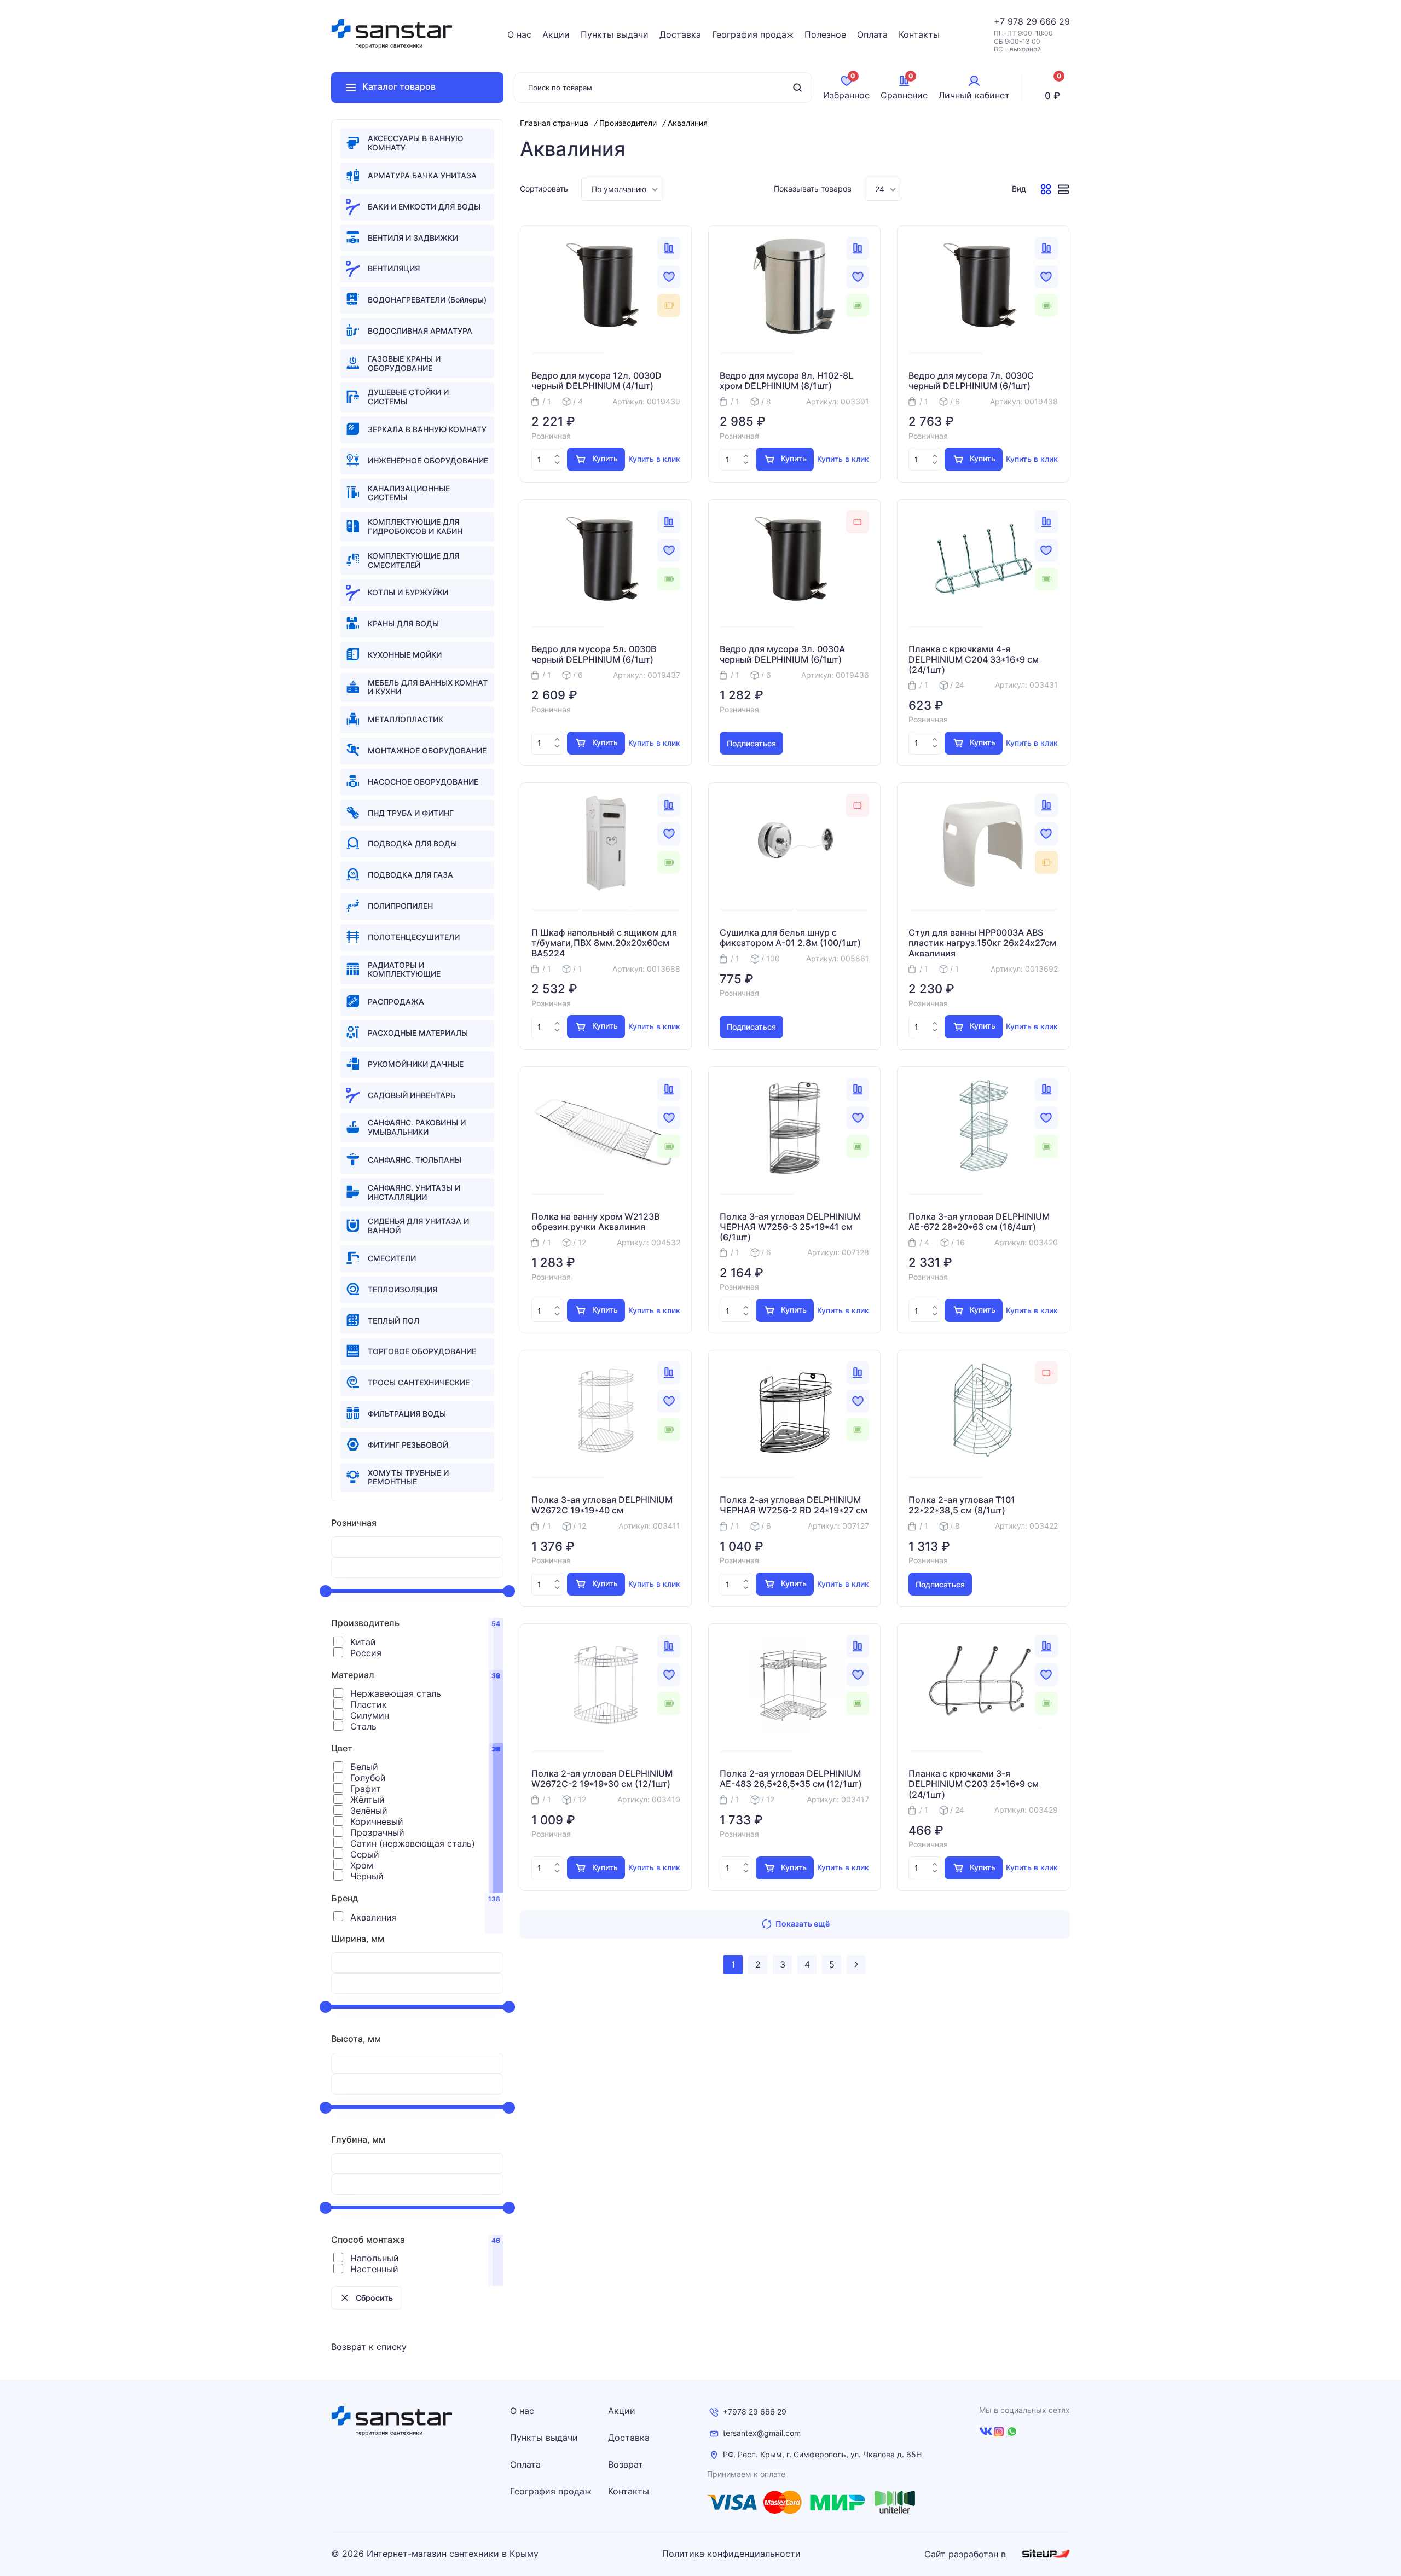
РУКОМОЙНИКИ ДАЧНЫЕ (416, 1064)
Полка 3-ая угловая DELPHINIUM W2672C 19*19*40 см (602, 1505)
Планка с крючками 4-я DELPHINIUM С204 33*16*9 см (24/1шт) (974, 660)
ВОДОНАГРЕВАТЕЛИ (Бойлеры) (427, 300)
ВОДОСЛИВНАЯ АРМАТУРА (420, 331)
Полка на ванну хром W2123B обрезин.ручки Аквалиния (595, 1222)
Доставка (680, 34)
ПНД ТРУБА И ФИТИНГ (411, 813)
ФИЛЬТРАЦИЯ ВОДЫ (407, 1414)
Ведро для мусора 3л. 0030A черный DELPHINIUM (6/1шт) (782, 654)
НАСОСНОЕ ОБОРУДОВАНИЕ (423, 782)
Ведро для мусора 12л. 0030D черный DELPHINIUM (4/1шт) (597, 381)
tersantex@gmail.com (762, 2433)
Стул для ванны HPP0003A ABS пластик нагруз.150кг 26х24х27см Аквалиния (982, 943)
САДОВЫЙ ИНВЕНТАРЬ (412, 1095)
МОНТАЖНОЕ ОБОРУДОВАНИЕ (427, 750)
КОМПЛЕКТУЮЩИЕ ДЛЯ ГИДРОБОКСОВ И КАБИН (415, 526)
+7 (1001, 21)
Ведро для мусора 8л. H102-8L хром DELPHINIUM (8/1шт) (786, 381)
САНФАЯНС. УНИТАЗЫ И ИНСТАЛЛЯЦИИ (414, 1192)
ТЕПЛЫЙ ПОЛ (393, 1321)
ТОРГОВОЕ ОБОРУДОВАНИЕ (422, 1351)
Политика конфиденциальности (731, 2554)
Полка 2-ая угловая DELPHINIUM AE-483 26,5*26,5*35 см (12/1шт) (791, 1779)
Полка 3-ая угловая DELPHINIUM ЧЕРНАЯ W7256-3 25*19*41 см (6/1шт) (790, 1227)
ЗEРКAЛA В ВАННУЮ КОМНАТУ (427, 429)
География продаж (753, 34)
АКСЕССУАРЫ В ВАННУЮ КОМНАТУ (415, 143)
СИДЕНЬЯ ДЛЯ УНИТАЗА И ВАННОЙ (418, 1226)
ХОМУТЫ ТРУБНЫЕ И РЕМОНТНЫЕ (408, 1477)
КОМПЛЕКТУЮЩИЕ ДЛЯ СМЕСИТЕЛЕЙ (413, 560)
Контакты (919, 34)
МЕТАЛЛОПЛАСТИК (406, 719)
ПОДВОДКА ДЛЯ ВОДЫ (412, 843)
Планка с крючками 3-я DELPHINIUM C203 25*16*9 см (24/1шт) (974, 1784)
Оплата (872, 34)
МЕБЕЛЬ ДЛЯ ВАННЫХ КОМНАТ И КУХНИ (428, 687)
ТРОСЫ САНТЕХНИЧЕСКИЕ (419, 1382)
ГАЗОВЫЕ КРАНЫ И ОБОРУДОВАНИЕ (404, 363)
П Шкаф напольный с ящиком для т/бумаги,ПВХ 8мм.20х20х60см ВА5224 (604, 943)
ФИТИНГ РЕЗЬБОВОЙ (408, 1445)
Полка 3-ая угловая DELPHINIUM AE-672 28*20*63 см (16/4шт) (979, 1222)
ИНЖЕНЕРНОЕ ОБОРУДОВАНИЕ (428, 460)
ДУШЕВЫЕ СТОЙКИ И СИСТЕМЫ (408, 397)
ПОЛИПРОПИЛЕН (400, 906)
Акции (556, 34)
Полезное (825, 34)
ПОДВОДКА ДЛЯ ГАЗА (410, 875)
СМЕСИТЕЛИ (392, 1258)
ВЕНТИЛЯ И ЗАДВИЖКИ (413, 238)
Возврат (626, 2464)
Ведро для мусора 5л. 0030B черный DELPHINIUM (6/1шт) (594, 654)
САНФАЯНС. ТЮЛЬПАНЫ (415, 1160)
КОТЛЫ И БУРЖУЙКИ (408, 592)
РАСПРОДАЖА (396, 1002)
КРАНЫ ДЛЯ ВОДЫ (403, 623)
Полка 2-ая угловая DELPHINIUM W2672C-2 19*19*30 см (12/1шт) (602, 1779)
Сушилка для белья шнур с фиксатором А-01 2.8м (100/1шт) (790, 938)
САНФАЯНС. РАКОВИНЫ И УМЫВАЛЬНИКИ (417, 1127)
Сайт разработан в (966, 2554)
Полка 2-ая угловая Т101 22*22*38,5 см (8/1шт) (962, 1505)
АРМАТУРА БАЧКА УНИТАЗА (422, 175)
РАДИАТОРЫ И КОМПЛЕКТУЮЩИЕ (404, 970)
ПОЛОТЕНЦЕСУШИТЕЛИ (414, 937)
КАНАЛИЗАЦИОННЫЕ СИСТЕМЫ (409, 493)
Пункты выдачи (615, 34)
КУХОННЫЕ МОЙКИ (405, 655)
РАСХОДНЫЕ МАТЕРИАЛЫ (418, 1033)
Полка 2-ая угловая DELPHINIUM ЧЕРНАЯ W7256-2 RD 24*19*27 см (794, 1505)
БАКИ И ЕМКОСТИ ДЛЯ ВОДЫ (424, 207)
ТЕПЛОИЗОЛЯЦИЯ (403, 1289)
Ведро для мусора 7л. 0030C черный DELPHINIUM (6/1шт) (971, 381)
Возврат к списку (369, 2347)
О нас (519, 34)
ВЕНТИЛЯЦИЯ (394, 268)
